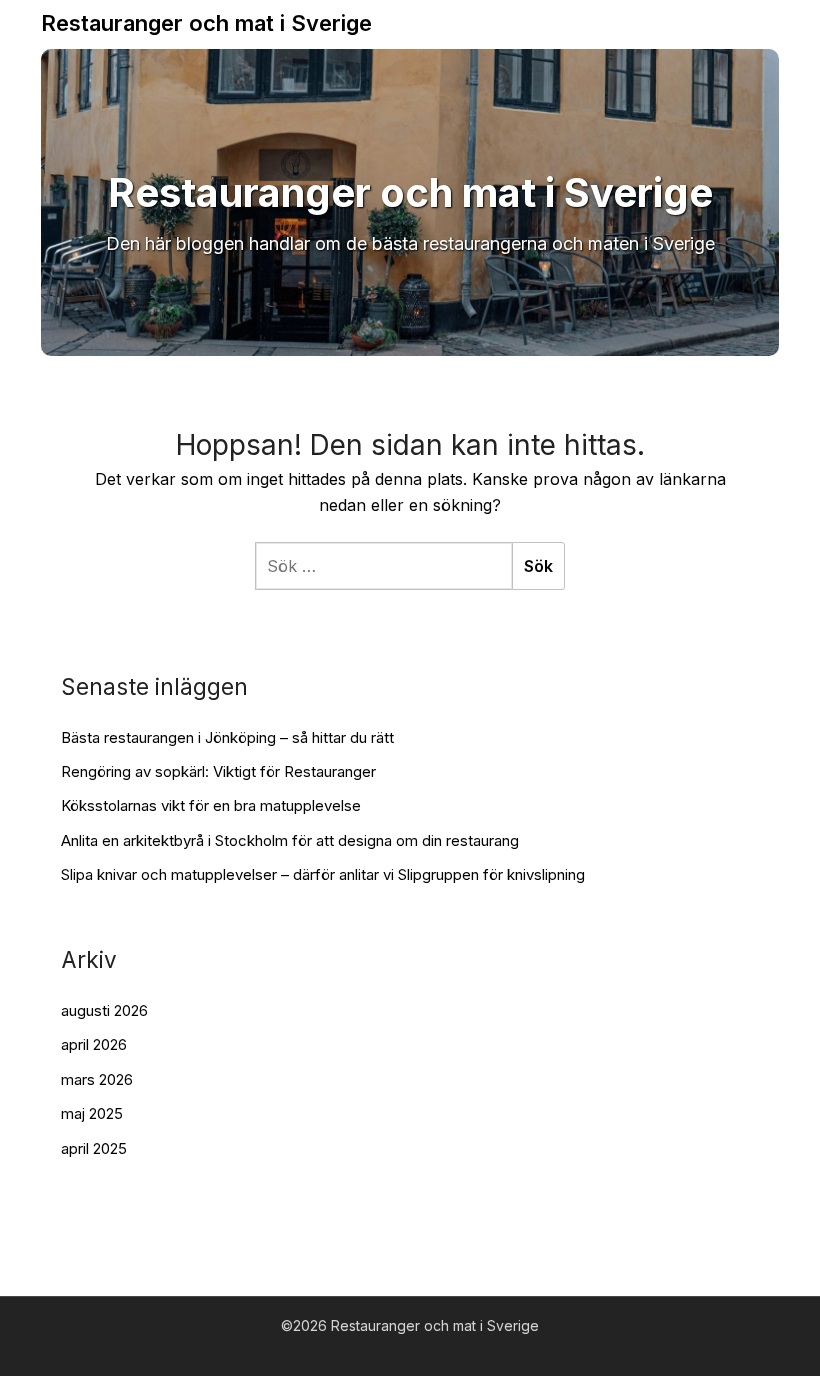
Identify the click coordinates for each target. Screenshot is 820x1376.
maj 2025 (92, 1113)
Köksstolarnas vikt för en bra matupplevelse (211, 805)
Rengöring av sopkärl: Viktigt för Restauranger (218, 771)
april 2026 (94, 1044)
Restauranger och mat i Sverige (206, 23)
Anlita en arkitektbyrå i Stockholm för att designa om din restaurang (290, 840)
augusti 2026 (104, 1010)
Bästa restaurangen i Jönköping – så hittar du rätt (227, 737)
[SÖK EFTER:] (383, 566)
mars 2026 (97, 1079)
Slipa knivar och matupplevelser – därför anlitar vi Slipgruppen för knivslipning (323, 874)
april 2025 (94, 1148)
